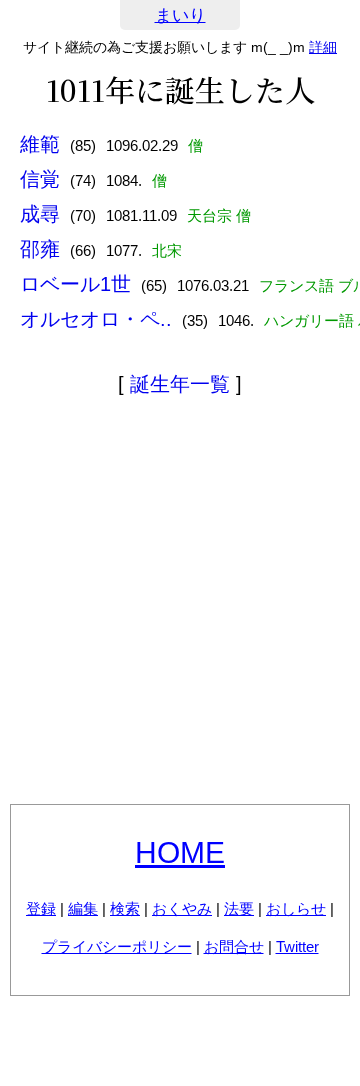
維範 (40, 144)
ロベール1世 (75, 284)
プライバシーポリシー (117, 946)
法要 (239, 908)
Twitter (297, 946)
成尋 (40, 214)
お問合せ (234, 946)
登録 (41, 908)
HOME (180, 852)
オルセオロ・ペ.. (96, 319)
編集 (83, 908)
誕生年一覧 (180, 384)
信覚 (40, 179)
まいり (180, 15)
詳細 (323, 47)
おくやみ (182, 908)
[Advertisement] (180, 604)
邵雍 (40, 249)
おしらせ (296, 908)
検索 (125, 908)
